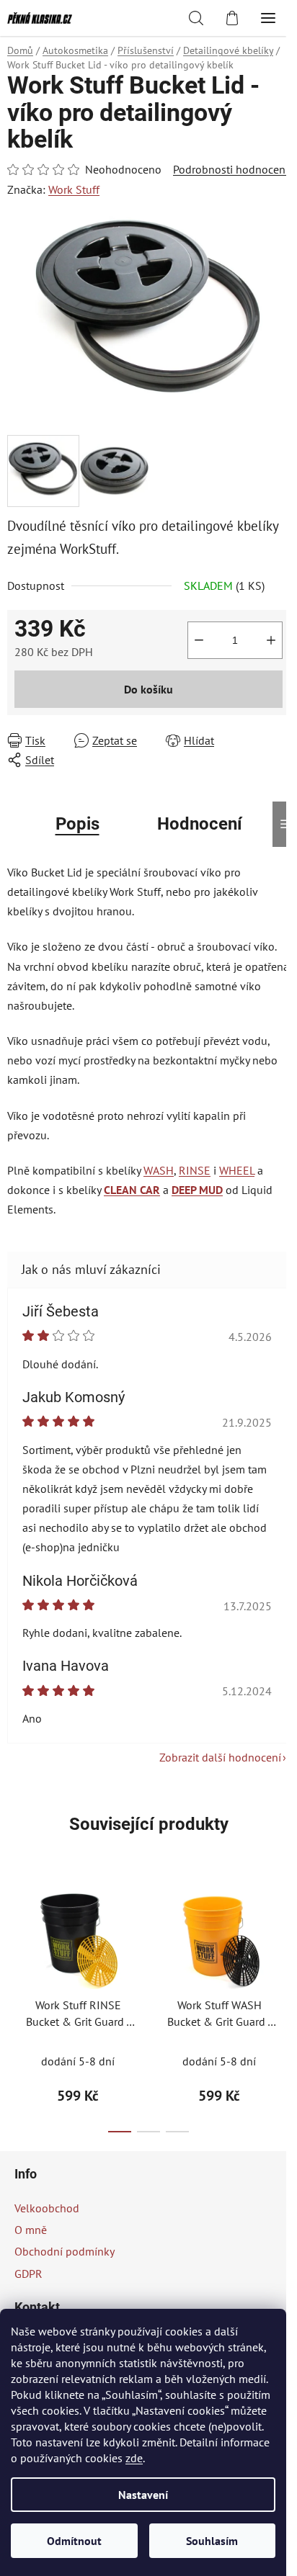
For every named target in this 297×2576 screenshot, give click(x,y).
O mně (31, 2230)
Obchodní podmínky (65, 2251)
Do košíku (148, 689)
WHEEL (237, 1170)
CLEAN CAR (132, 1190)
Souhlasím (212, 2541)
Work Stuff (74, 189)
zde (134, 2458)
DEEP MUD (197, 1190)
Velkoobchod (47, 2208)
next (282, 1937)
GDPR (28, 2274)
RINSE (195, 1170)
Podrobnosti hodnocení (231, 169)
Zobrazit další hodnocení (220, 1757)
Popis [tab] (77, 824)
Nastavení (143, 2495)
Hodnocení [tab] (200, 824)
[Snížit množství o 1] (199, 640)
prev (15, 1937)
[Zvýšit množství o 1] (271, 640)
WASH (159, 1170)
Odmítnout (74, 2541)
